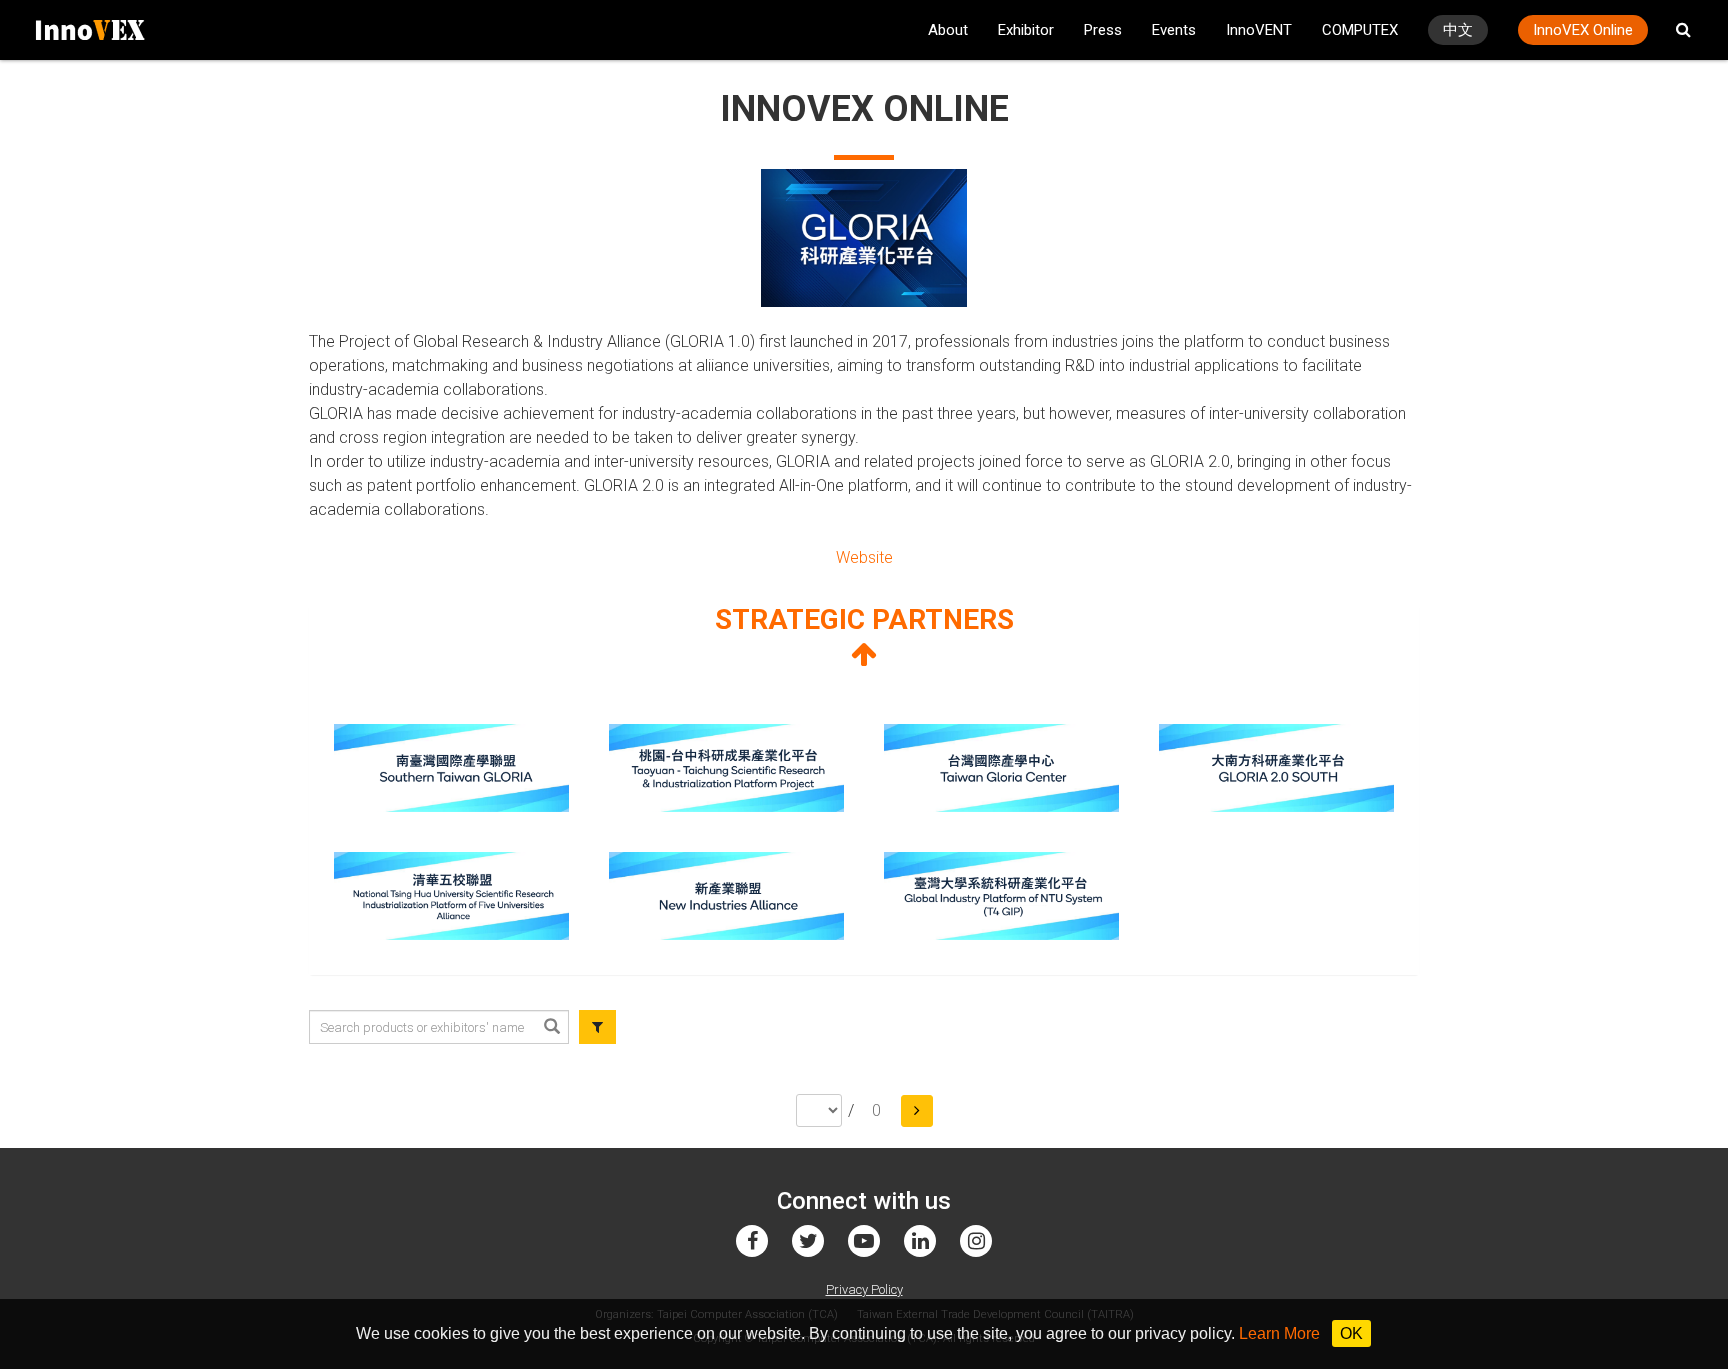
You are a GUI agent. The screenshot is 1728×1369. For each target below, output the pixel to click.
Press (1103, 30)
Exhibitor (1026, 30)
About (948, 30)
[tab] (864, 637)
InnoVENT (1259, 30)
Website (864, 557)
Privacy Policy (864, 1289)
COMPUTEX (1360, 30)
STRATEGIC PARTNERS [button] (864, 619)
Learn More (1279, 1333)
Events (1174, 30)
